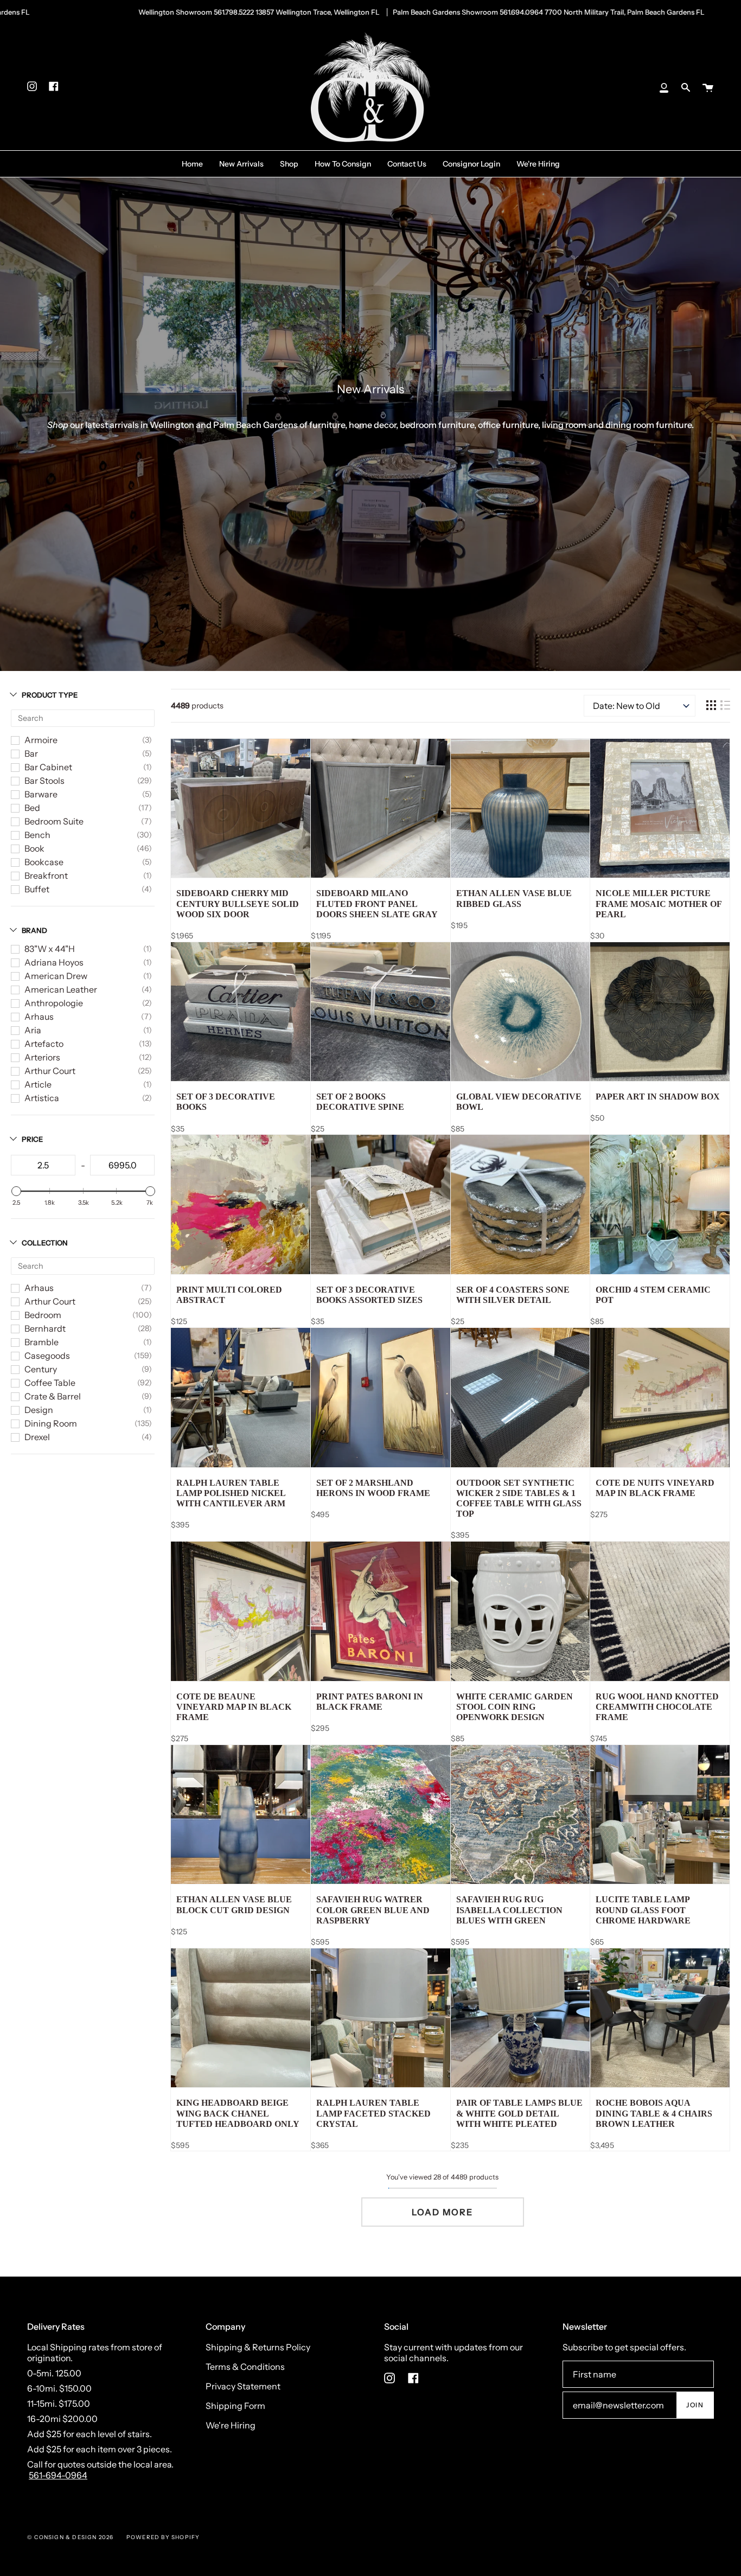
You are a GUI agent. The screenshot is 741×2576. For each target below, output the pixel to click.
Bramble (41, 1342)
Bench (37, 835)
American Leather (61, 989)
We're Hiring (231, 2425)
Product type (50, 695)
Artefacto (44, 1044)
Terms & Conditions (245, 2367)
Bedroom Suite (54, 821)
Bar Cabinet (48, 767)
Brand (34, 930)
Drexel (37, 1437)
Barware (41, 794)
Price (32, 1139)
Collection (45, 1243)
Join (695, 2405)
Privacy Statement (243, 2386)
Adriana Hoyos (54, 962)
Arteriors (42, 1057)
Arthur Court (50, 1071)
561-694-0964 (58, 2475)
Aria (33, 1030)
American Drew (56, 976)
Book (34, 848)
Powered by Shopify (163, 2537)
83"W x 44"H (50, 949)
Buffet (37, 889)
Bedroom (43, 1315)
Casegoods (47, 1356)
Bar (31, 753)
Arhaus (39, 1017)
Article (38, 1084)
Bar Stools (44, 781)
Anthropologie (54, 1003)
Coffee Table (50, 1383)
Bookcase (44, 862)
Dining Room (51, 1423)
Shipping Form (235, 2406)
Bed (32, 808)
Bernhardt (45, 1328)
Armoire (41, 740)
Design (39, 1410)
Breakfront (46, 875)
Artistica (42, 1098)
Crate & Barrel (53, 1396)
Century (41, 1369)
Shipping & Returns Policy (258, 2347)
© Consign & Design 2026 (71, 2537)
